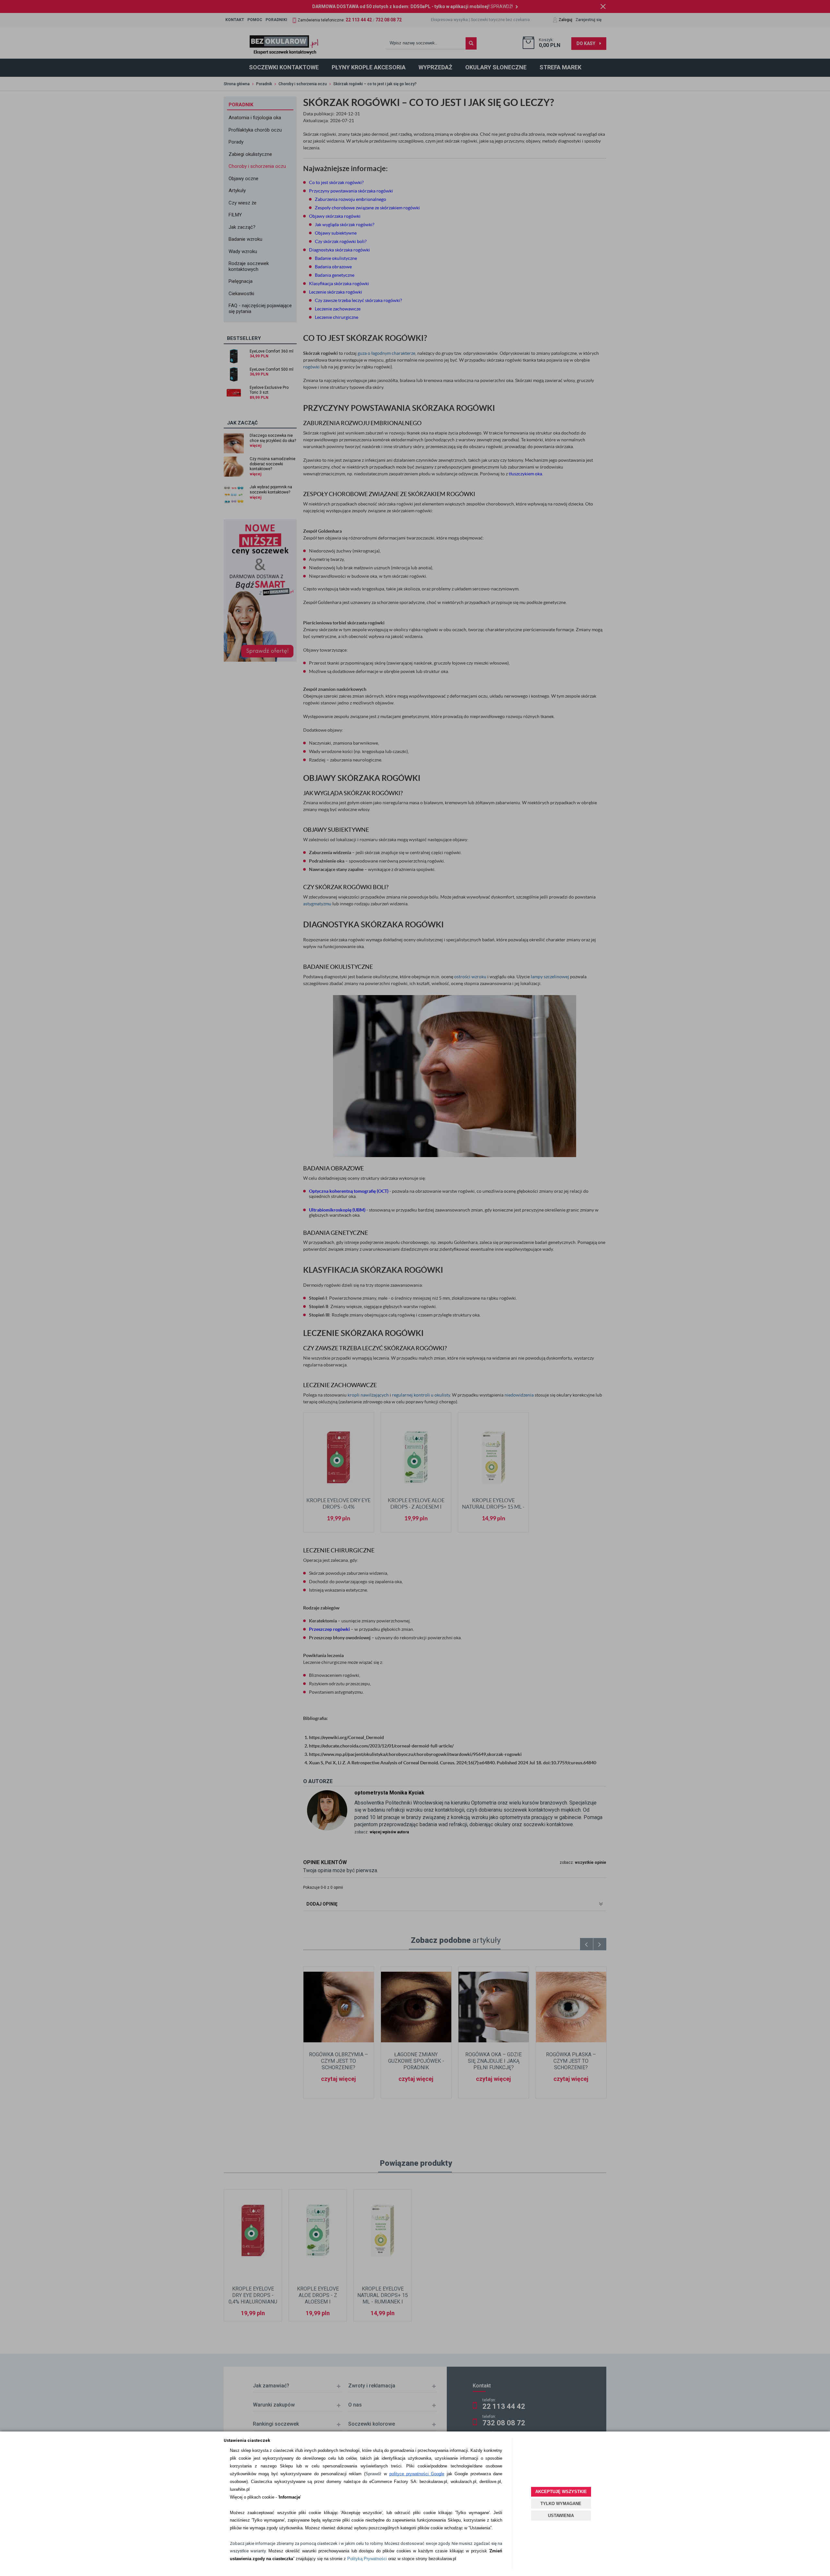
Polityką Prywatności (367, 2559)
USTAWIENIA (561, 2516)
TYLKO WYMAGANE (561, 2504)
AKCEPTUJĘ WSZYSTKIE (561, 2492)
